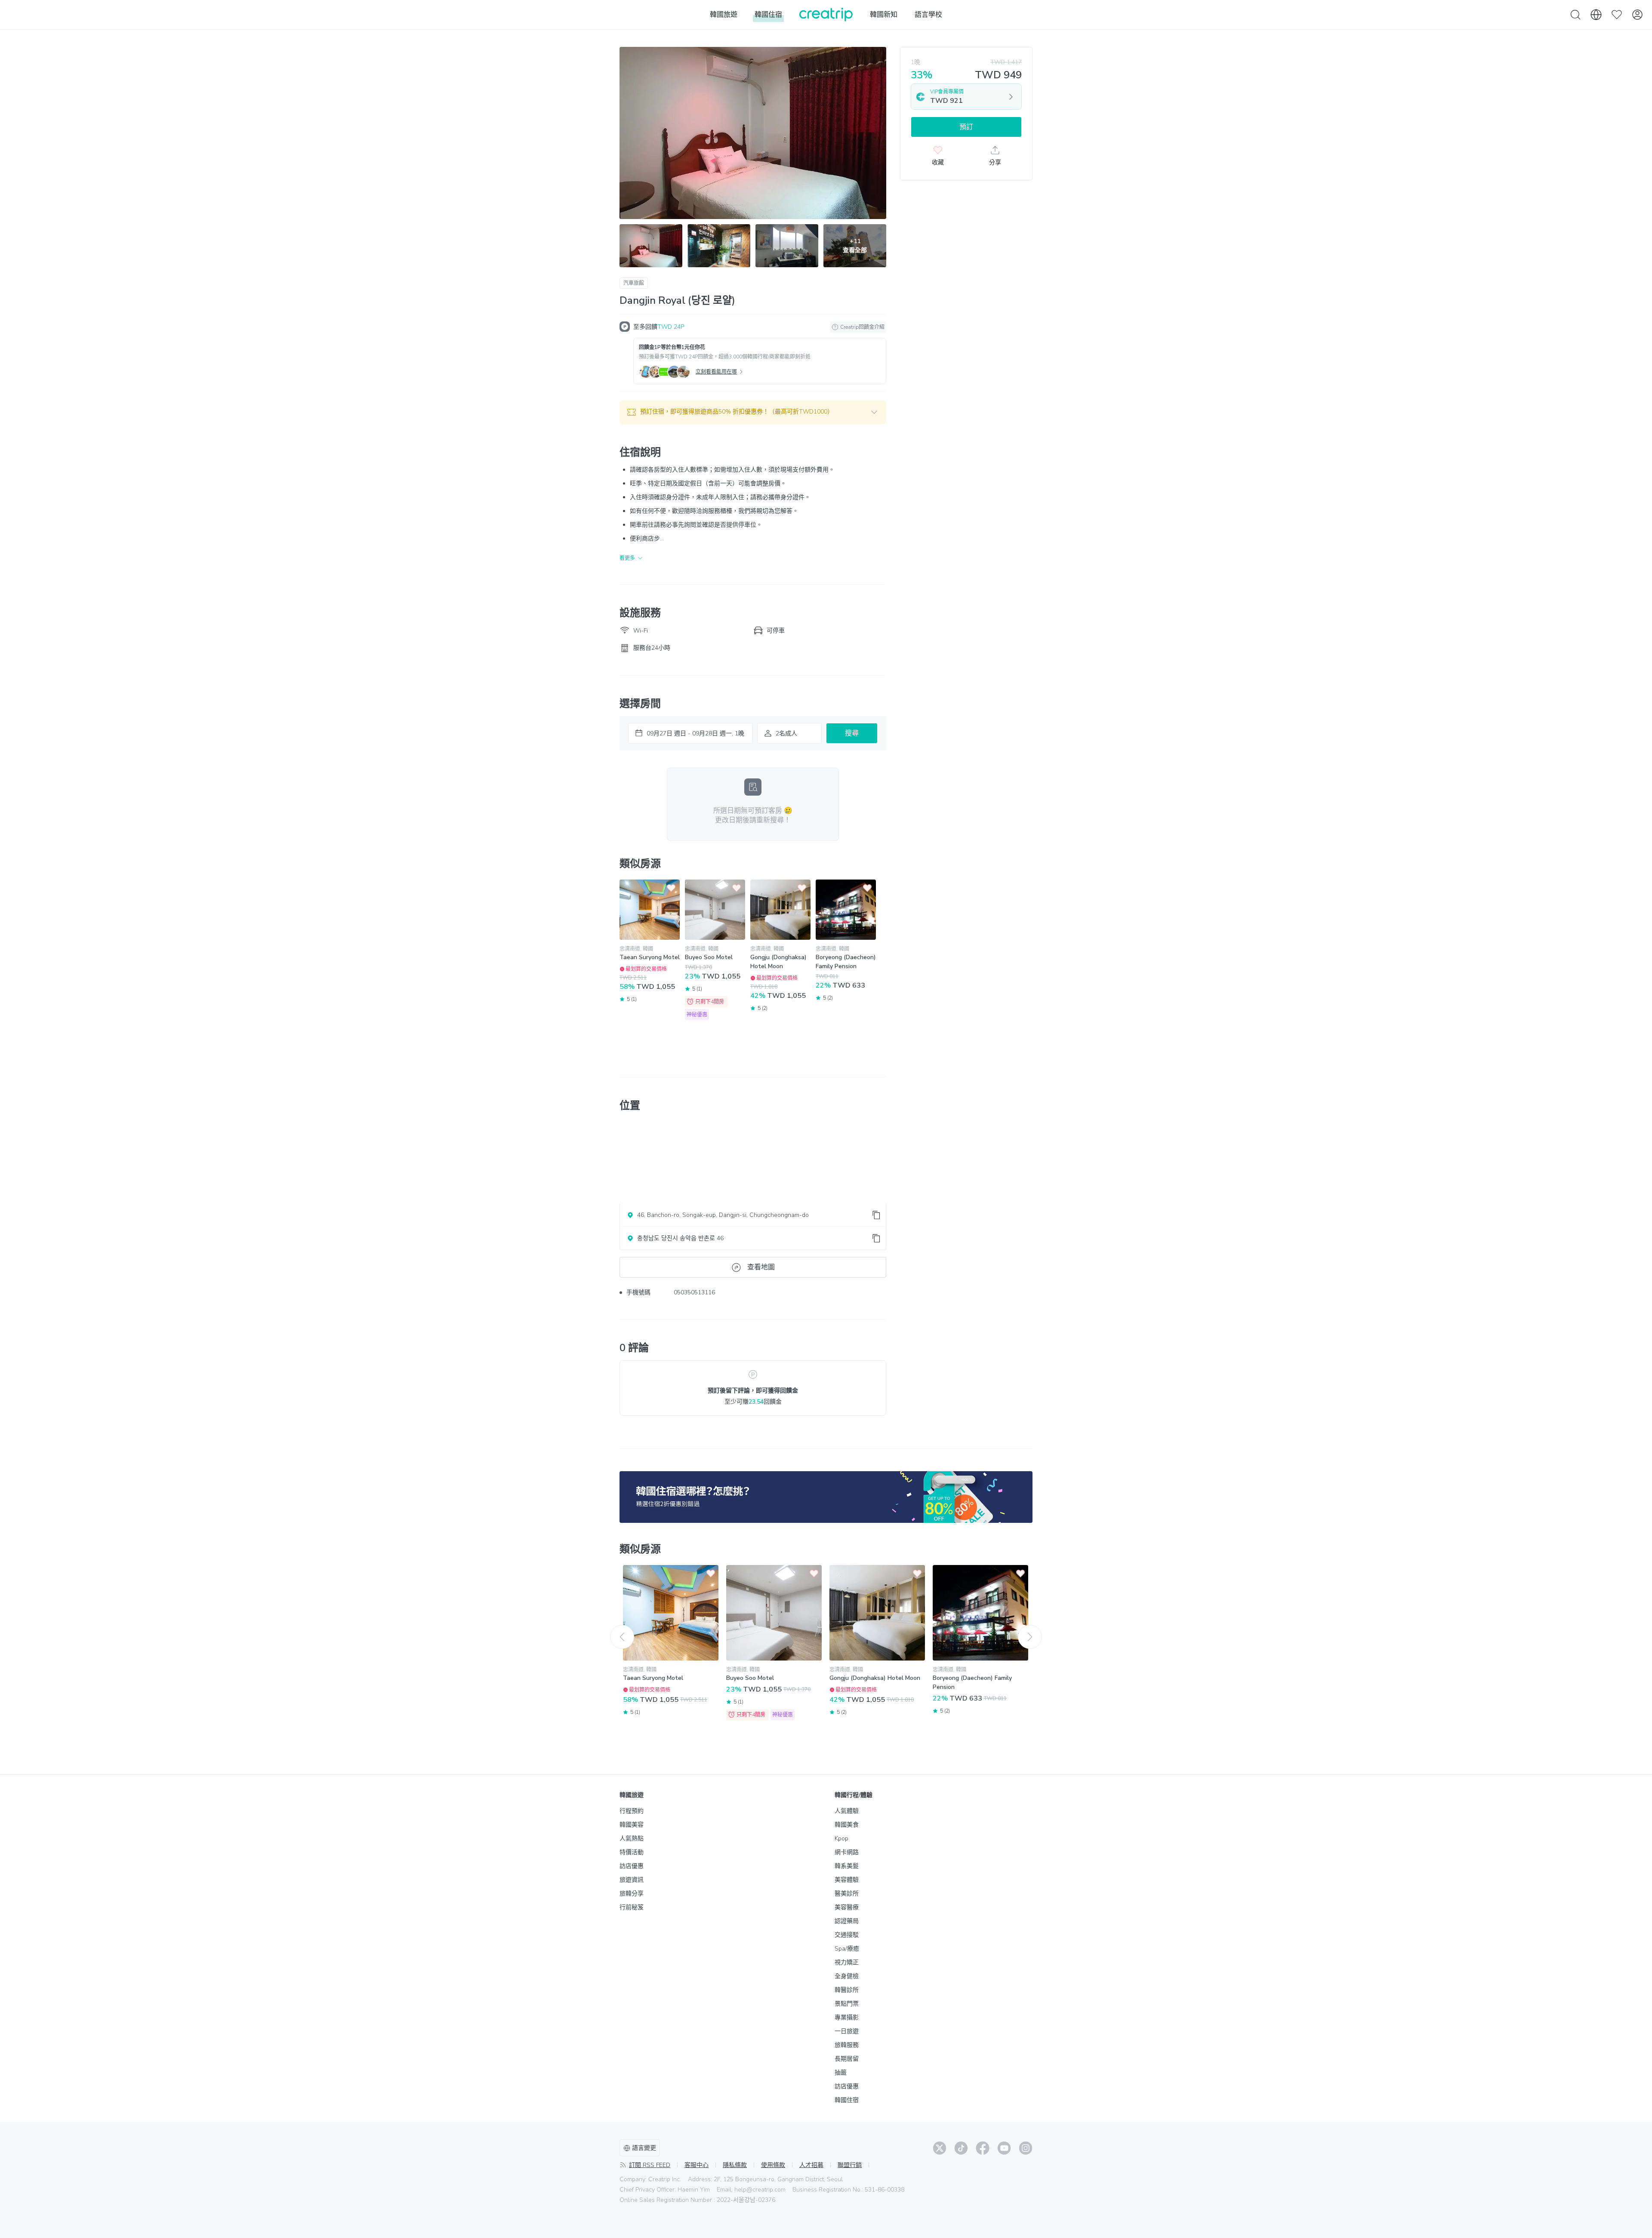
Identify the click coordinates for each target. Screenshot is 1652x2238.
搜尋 (852, 733)
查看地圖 (761, 1267)
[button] (753, 412)
